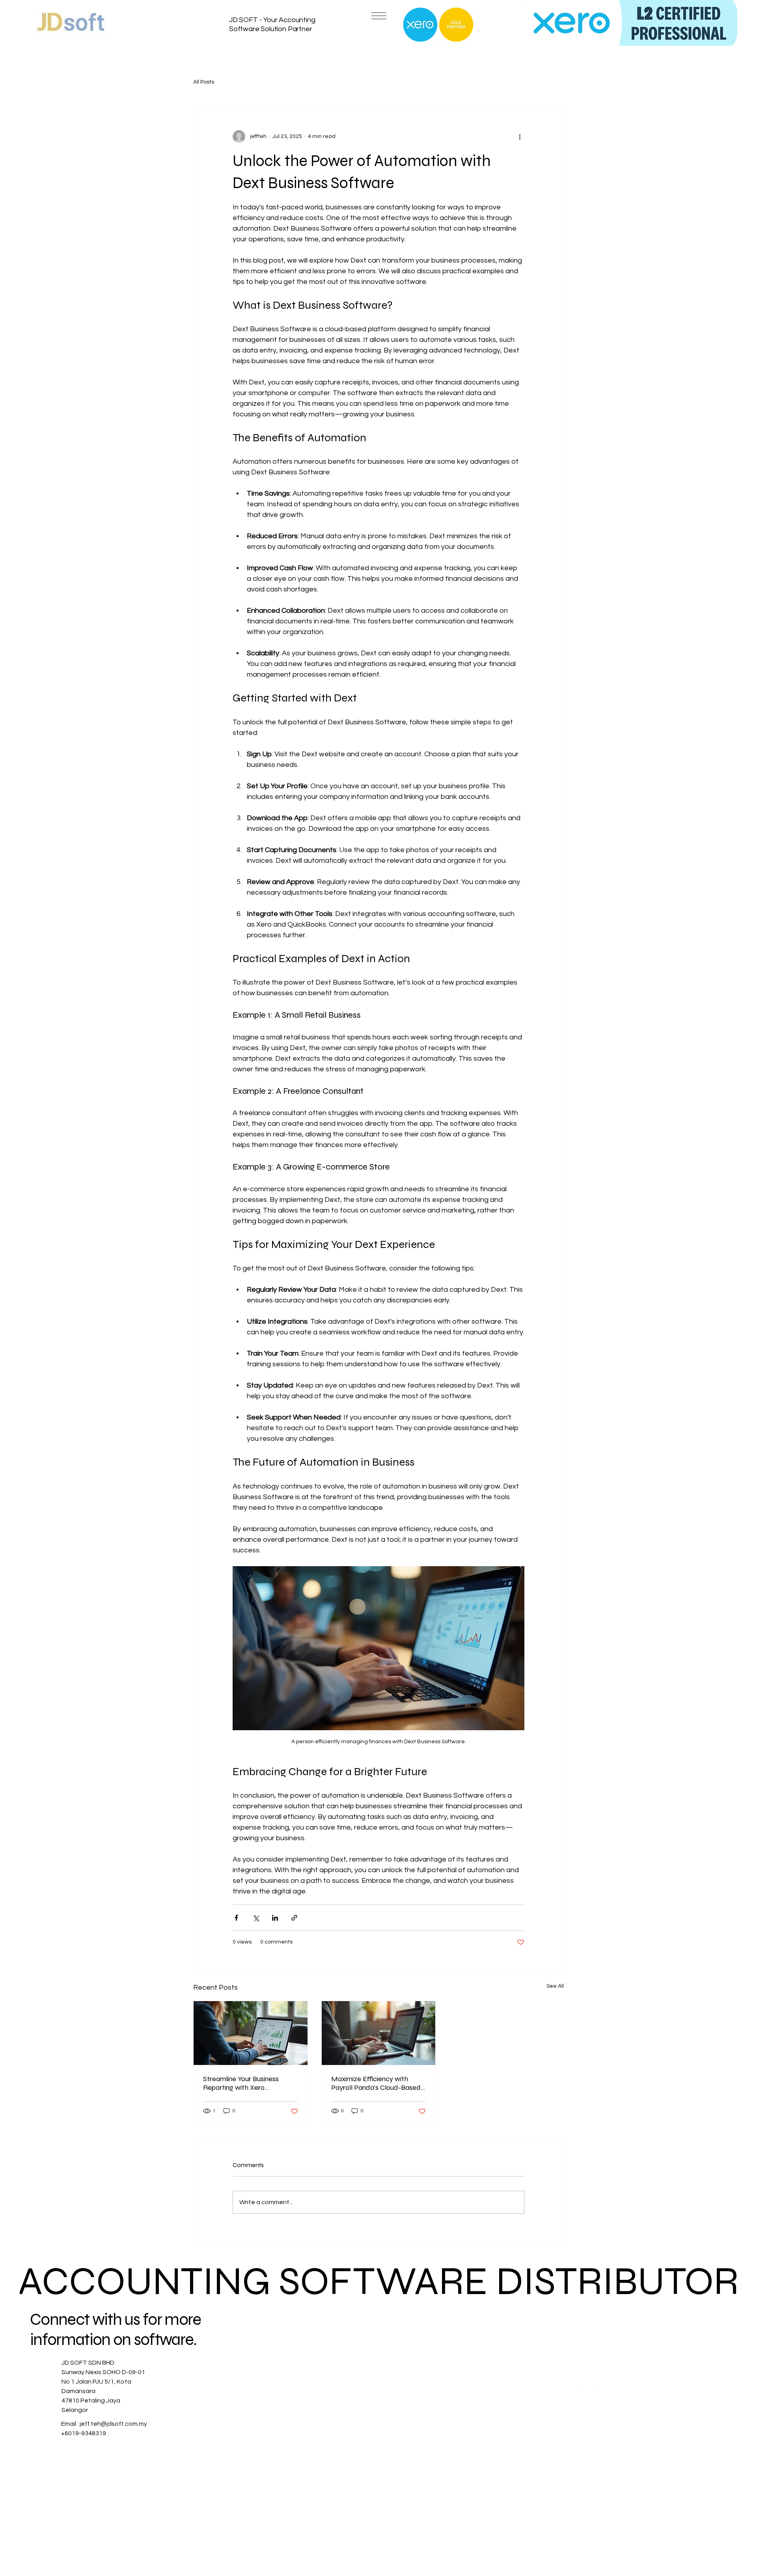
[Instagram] (566, 2390)
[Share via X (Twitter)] (256, 1918)
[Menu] (378, 16)
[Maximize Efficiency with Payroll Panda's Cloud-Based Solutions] (379, 2033)
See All (555, 1986)
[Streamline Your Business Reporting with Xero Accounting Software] (251, 2033)
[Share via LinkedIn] (275, 1918)
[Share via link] (294, 1918)
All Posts (204, 82)
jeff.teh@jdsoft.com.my (113, 2424)
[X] (582, 2390)
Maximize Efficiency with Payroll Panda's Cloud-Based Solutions (376, 2083)
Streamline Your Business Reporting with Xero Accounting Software (241, 2083)
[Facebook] (550, 2390)
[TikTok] (598, 2390)
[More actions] (520, 136)
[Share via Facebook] (236, 1918)
